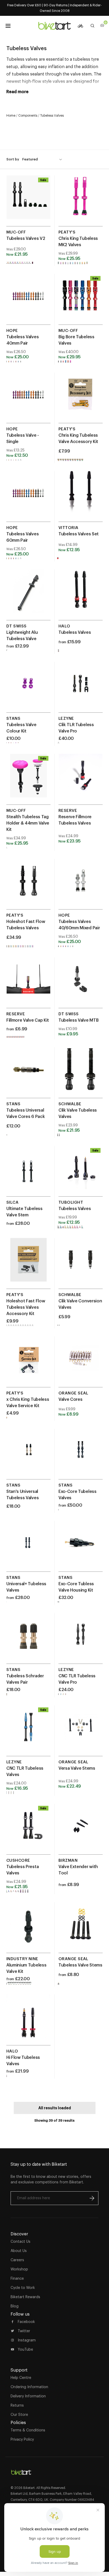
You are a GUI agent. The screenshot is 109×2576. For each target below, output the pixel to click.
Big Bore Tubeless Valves (76, 340)
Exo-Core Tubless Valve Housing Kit (76, 1587)
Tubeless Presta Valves (22, 1870)
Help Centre (21, 2378)
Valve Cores (70, 1399)
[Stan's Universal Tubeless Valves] (28, 1456)
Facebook (26, 2322)
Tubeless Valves (75, 632)
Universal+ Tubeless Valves (26, 1587)
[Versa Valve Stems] (81, 1733)
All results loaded (55, 2108)
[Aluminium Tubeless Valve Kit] (28, 1929)
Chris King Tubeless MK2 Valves (78, 241)
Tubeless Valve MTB (78, 1020)
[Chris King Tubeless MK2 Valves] (81, 203)
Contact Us (21, 2241)
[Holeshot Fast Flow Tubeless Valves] (28, 886)
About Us (19, 2251)
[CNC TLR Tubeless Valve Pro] (81, 1640)
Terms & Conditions (28, 2430)
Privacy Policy (22, 2439)
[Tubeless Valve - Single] (28, 400)
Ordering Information (29, 2387)
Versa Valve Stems (77, 1768)
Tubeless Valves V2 (26, 238)
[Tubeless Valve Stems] (81, 1929)
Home (11, 115)
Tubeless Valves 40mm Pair (22, 340)
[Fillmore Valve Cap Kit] (28, 985)
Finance (17, 2278)
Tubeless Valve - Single (23, 438)
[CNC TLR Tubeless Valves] (28, 1733)
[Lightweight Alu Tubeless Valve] (28, 597)
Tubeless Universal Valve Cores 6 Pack (26, 1113)
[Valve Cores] (81, 1364)
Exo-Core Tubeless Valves (78, 1494)
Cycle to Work (23, 2288)
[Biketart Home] (21, 2470)
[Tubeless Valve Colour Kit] (28, 689)
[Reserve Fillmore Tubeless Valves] (81, 781)
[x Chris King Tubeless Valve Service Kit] (28, 1364)
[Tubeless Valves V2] (28, 203)
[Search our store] (93, 26)
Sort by (13, 159)
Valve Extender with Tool (78, 1870)
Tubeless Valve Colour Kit (21, 728)
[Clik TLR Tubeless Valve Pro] (81, 689)
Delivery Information (28, 2396)
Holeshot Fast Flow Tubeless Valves (26, 925)
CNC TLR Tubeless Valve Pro (77, 1679)
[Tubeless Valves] (81, 597)
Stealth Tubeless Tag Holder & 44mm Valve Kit (28, 823)
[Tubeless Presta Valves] (28, 1831)
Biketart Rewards (25, 2297)
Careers (17, 2260)
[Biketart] (54, 26)
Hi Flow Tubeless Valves (23, 2060)
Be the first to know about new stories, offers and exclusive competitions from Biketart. (51, 2179)
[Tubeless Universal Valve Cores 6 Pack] (28, 1075)
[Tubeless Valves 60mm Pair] (28, 498)
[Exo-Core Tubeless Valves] (81, 1456)
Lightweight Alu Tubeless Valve (22, 635)
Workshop (19, 2269)
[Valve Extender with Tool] (81, 1831)
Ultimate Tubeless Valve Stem (24, 1212)
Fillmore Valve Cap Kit (28, 1020)
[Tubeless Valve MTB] (81, 985)
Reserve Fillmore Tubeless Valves (75, 820)
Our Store (19, 2415)
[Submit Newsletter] (92, 2198)
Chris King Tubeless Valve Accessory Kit (78, 438)
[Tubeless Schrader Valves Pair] (28, 1640)
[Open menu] (8, 26)
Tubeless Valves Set (79, 534)
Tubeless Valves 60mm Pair (22, 537)
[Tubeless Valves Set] (81, 498)
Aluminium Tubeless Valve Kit (26, 1968)
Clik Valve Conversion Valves (80, 1304)
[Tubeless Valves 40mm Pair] (28, 301)
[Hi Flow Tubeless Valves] (28, 2022)
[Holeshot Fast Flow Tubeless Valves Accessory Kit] (28, 1265)
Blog (15, 2306)
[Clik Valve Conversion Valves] (81, 1265)
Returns (17, 2405)
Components (28, 115)
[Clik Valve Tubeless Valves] (81, 1075)
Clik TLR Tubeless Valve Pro (76, 728)
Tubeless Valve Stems (80, 1965)
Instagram (27, 2340)
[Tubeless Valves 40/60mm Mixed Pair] (81, 886)
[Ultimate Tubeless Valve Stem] (28, 1173)
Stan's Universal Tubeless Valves (22, 1494)
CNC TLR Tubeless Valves (25, 1771)
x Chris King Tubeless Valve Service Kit (28, 1402)
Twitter (24, 2331)
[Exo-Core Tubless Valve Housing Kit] (81, 1548)
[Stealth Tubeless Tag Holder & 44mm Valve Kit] (28, 781)
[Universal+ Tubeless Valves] (28, 1548)
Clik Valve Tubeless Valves (78, 1113)
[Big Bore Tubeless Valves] (81, 301)
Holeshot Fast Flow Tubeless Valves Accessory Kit (26, 1307)
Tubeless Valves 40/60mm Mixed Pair (79, 925)
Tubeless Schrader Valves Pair (25, 1679)
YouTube (25, 2349)
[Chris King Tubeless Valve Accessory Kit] (81, 400)
